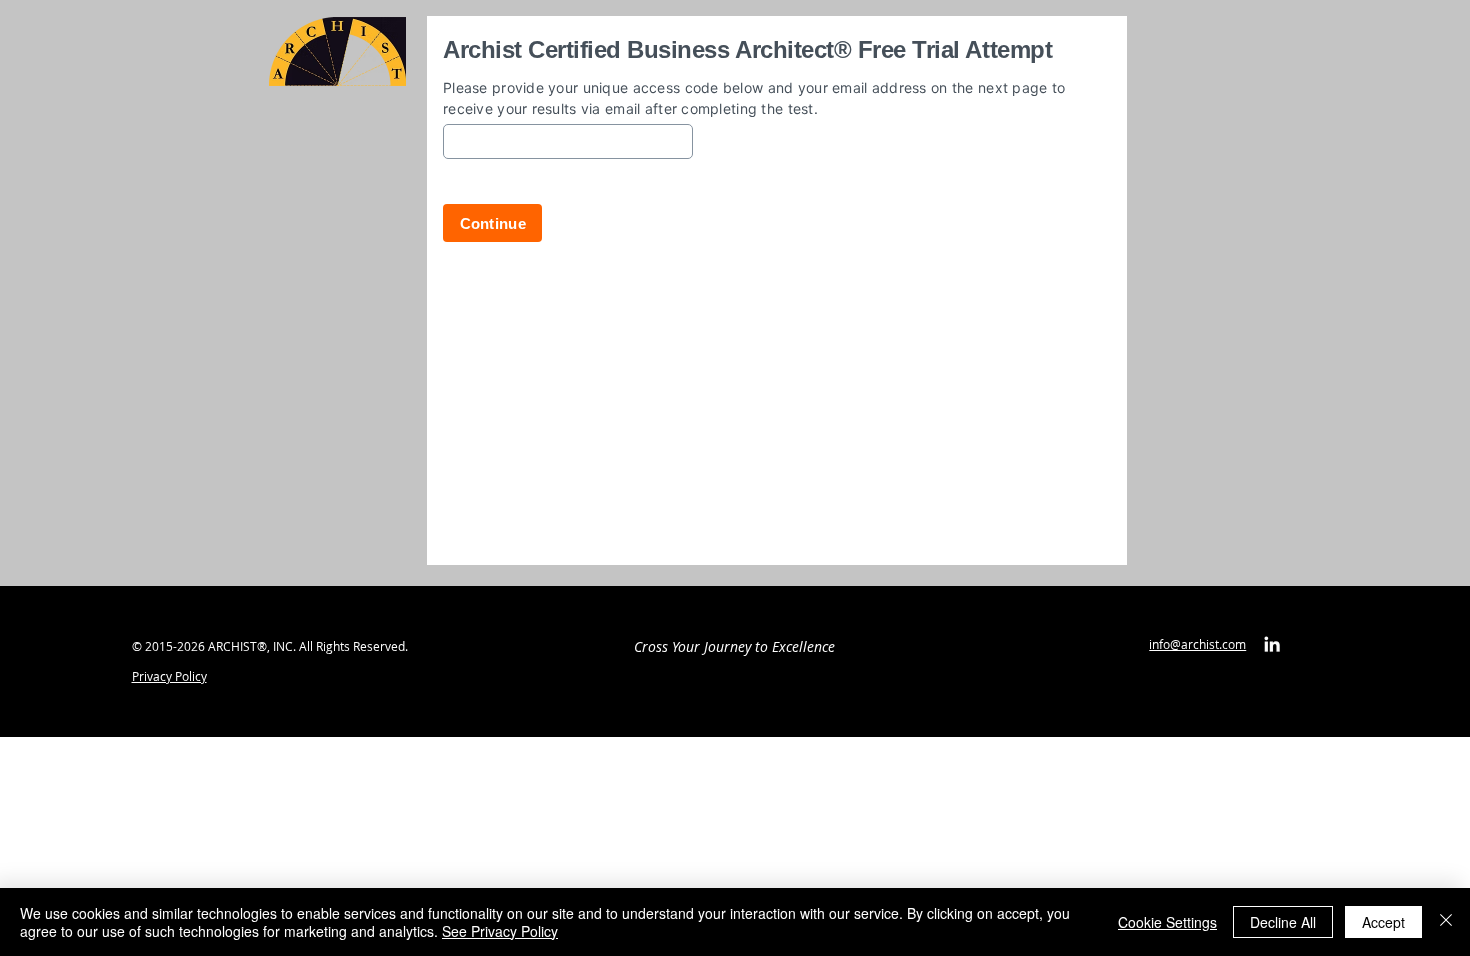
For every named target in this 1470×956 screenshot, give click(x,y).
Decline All (1283, 922)
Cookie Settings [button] (1167, 922)
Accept (1383, 922)
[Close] (1446, 922)
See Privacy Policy (500, 931)
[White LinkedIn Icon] (1272, 644)
